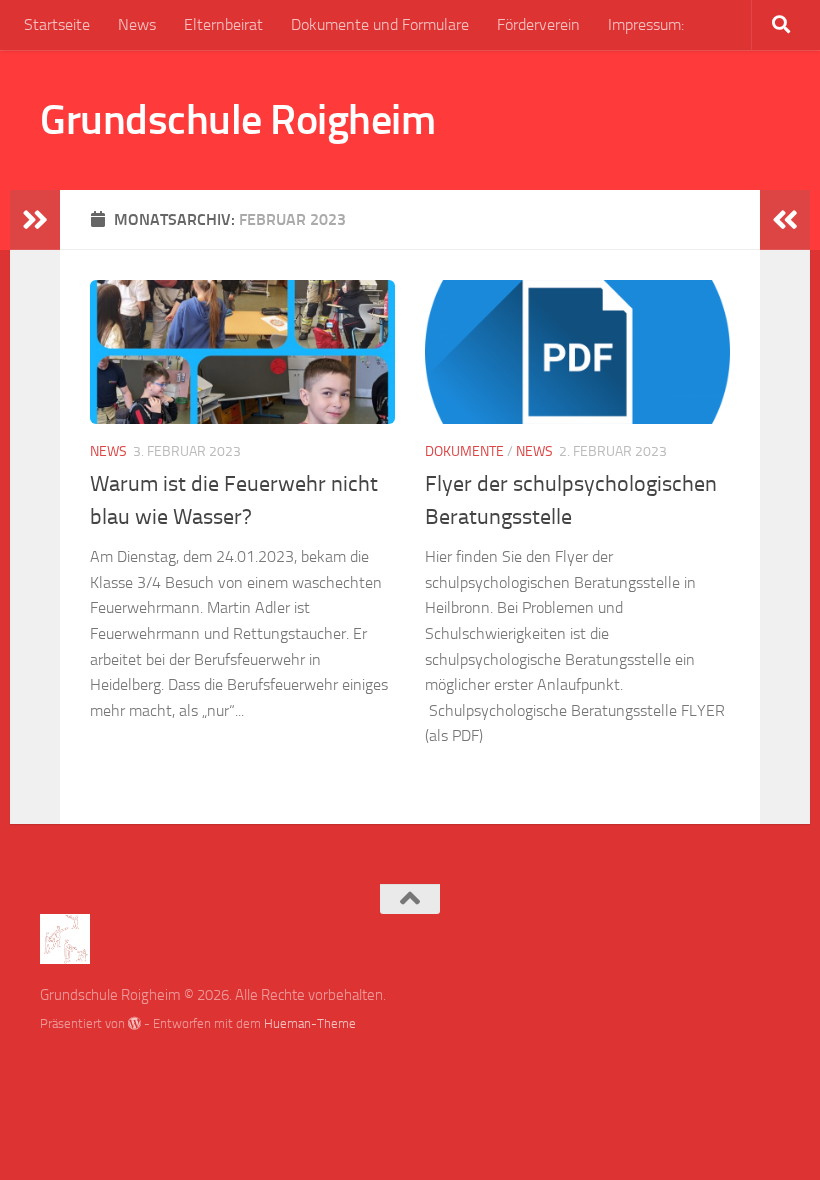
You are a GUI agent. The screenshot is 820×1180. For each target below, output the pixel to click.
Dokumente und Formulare (380, 24)
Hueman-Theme (310, 1023)
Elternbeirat (223, 24)
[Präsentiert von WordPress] (134, 1023)
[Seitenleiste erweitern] (35, 220)
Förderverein (538, 24)
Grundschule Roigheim (237, 120)
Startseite (57, 24)
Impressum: (646, 24)
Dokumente (464, 451)
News (137, 24)
